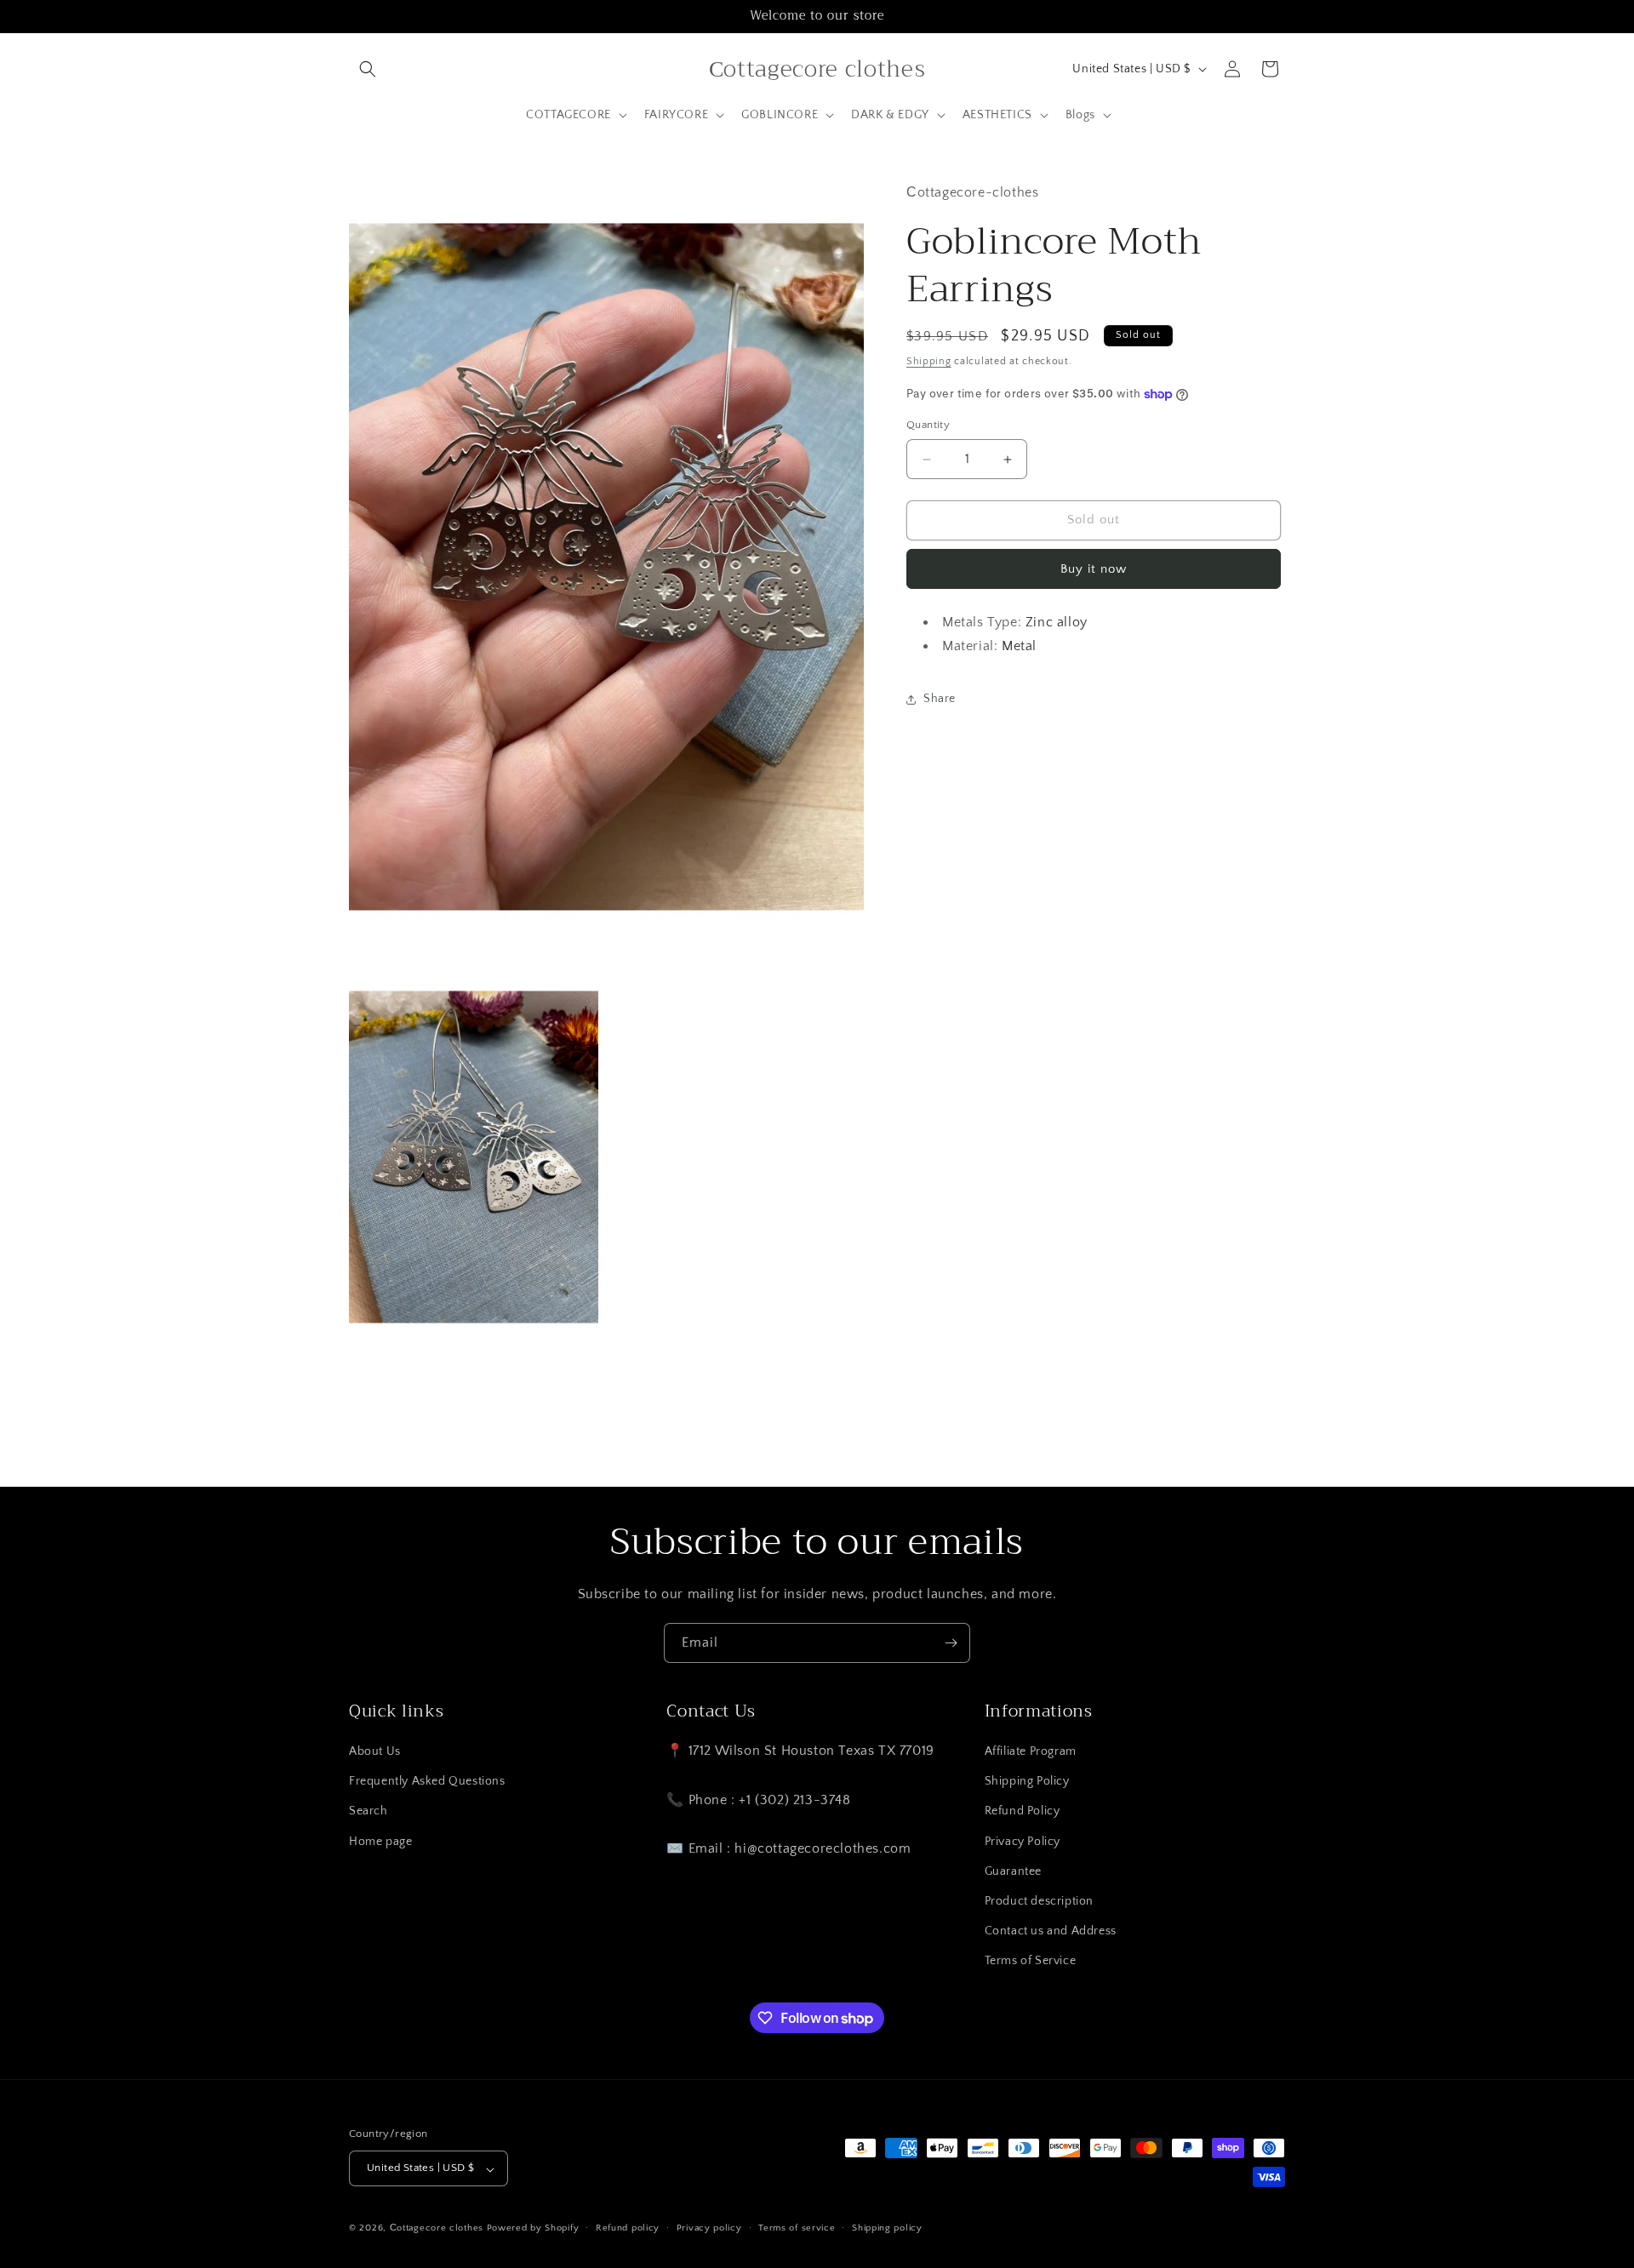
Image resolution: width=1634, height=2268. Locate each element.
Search (369, 1812)
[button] (368, 69)
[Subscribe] (951, 1643)
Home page (380, 1842)
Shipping (929, 362)
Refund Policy (1023, 1812)
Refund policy (628, 2228)
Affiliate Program (1031, 1752)
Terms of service (797, 2228)
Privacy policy (709, 2228)
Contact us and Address (1051, 1932)
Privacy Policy (1023, 1842)
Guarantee (1013, 1871)
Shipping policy (887, 2228)
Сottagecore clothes (437, 2229)
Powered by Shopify (533, 2229)
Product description (1039, 1902)
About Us (375, 1752)
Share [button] (940, 699)
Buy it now (1094, 569)
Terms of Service (1031, 1962)
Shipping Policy (1027, 1782)
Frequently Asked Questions (427, 1782)
